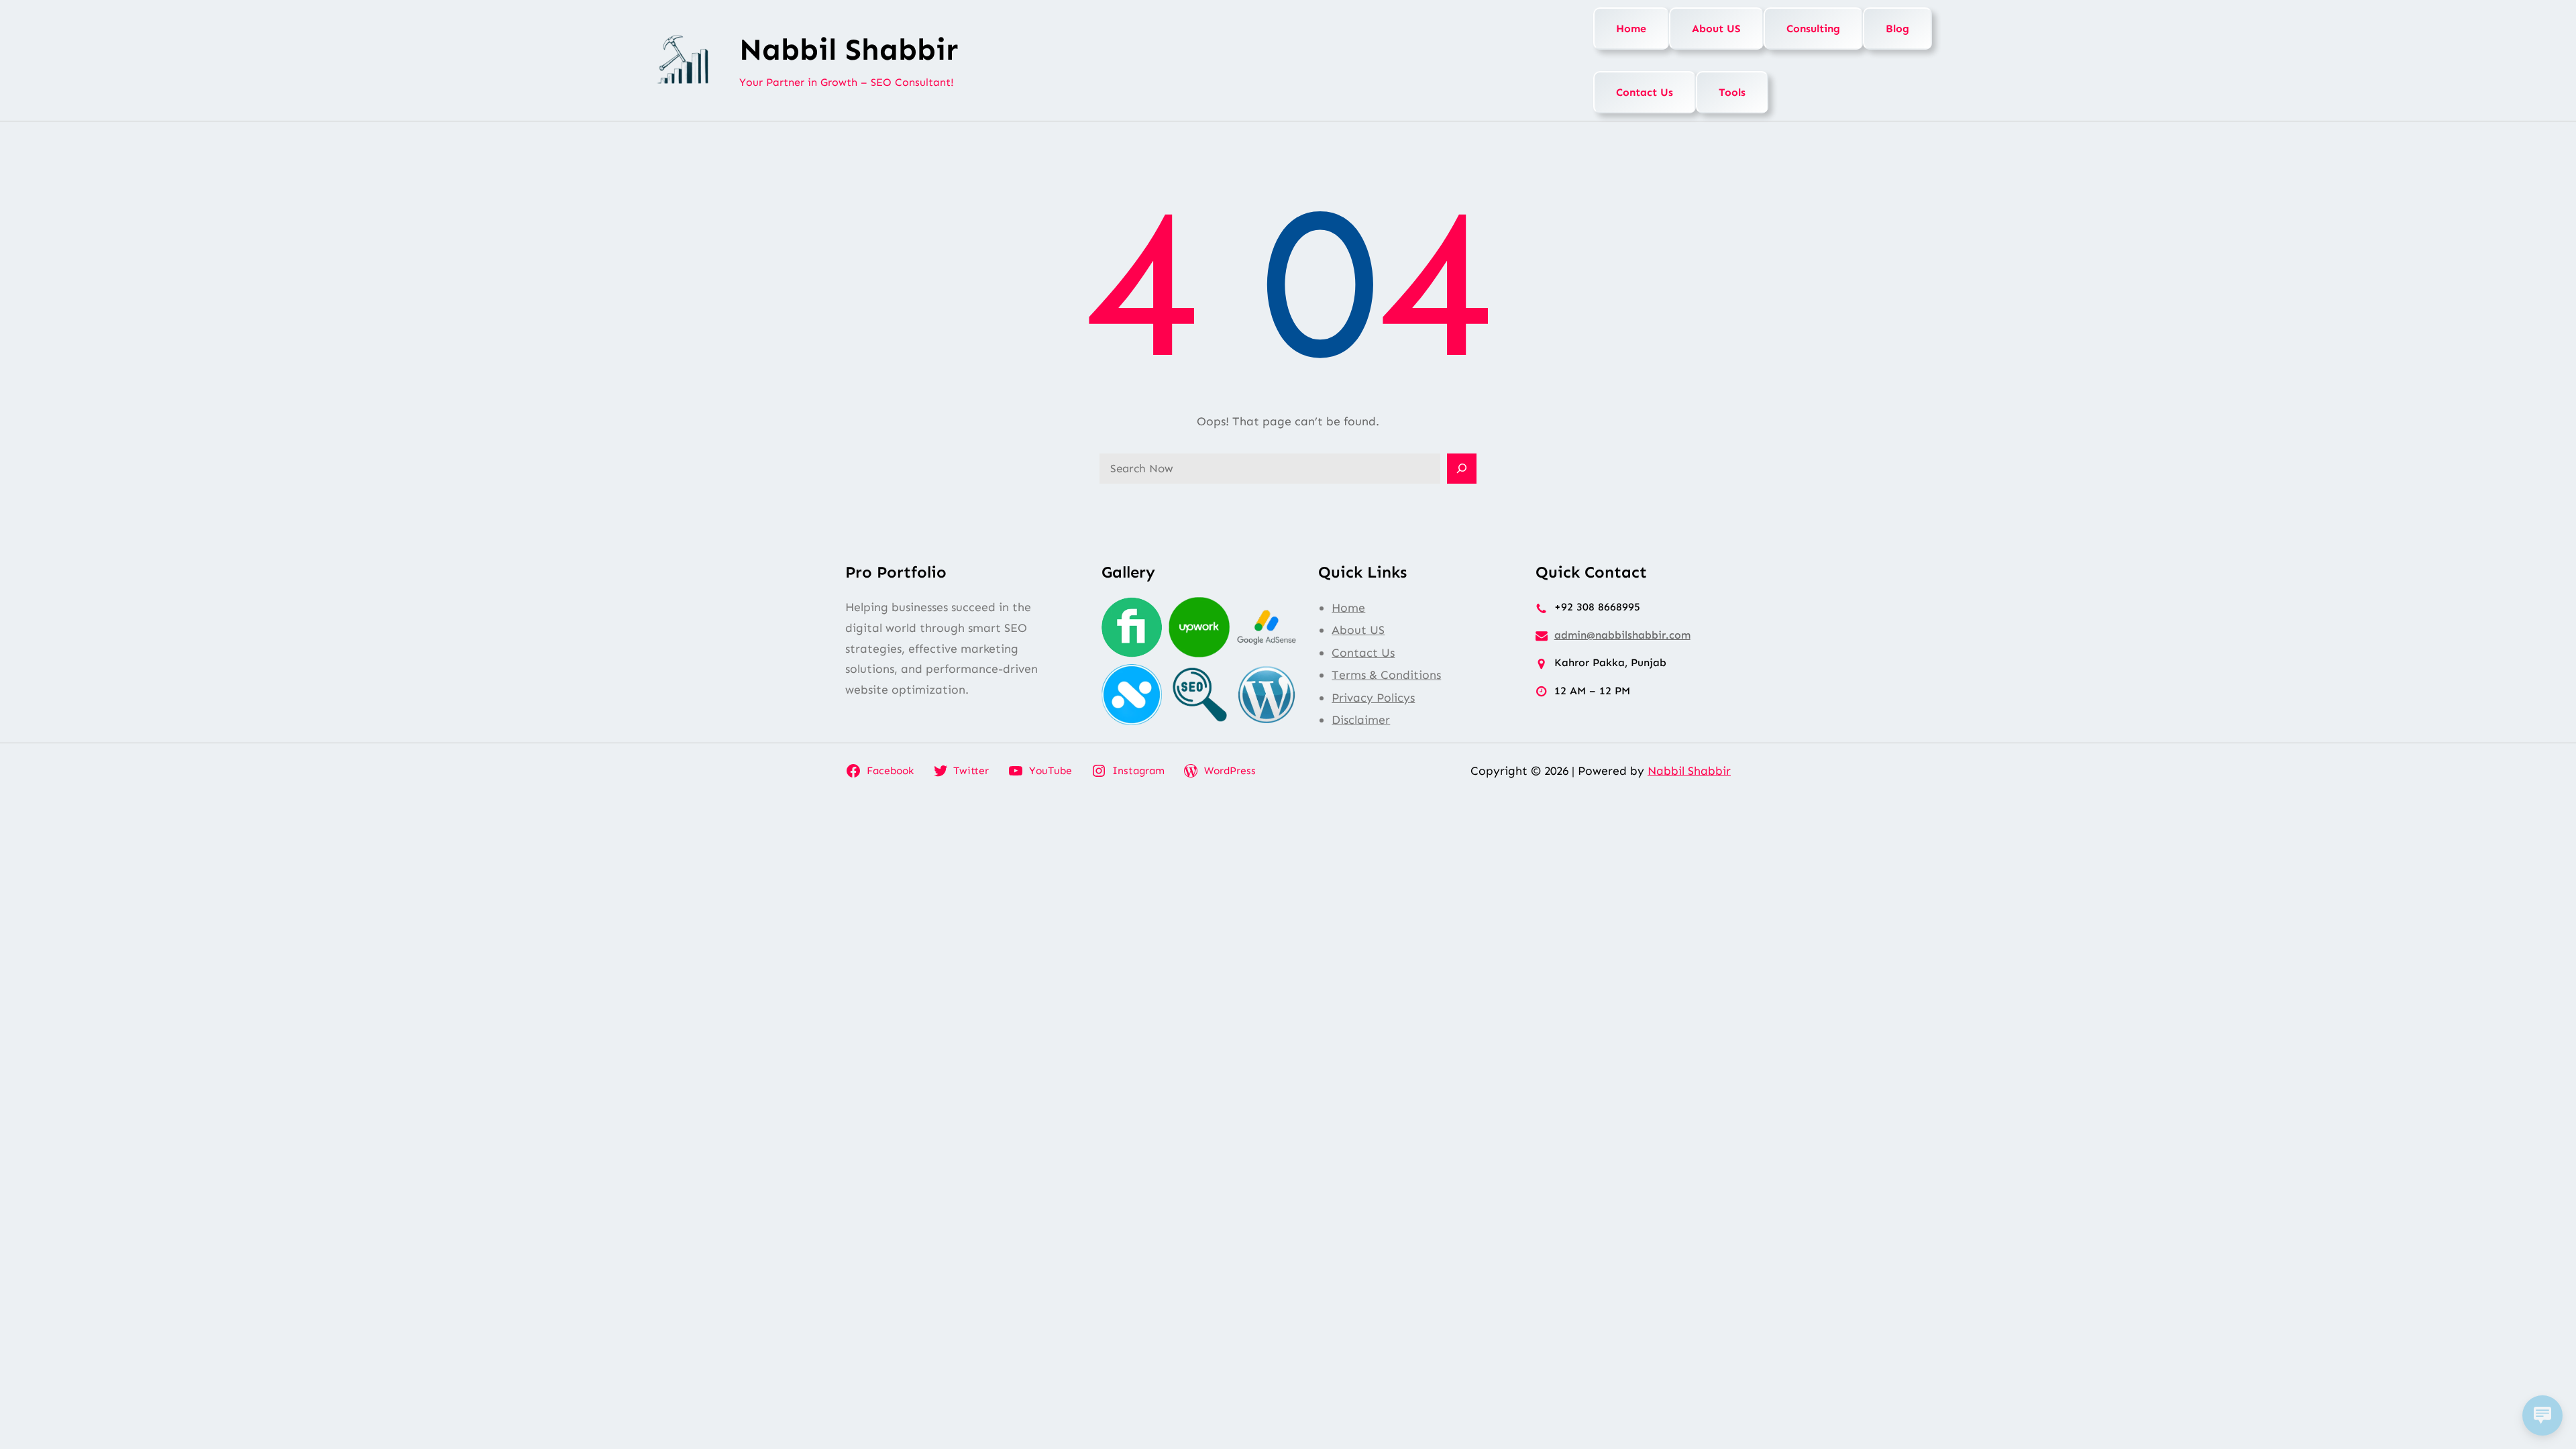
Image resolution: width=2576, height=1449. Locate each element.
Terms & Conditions (1386, 675)
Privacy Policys (1373, 698)
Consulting (1813, 29)
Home (1631, 29)
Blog (1897, 29)
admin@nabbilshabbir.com (1622, 635)
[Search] (1462, 469)
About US (1716, 29)
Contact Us (1645, 92)
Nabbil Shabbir (849, 50)
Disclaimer (1361, 720)
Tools (1732, 92)
